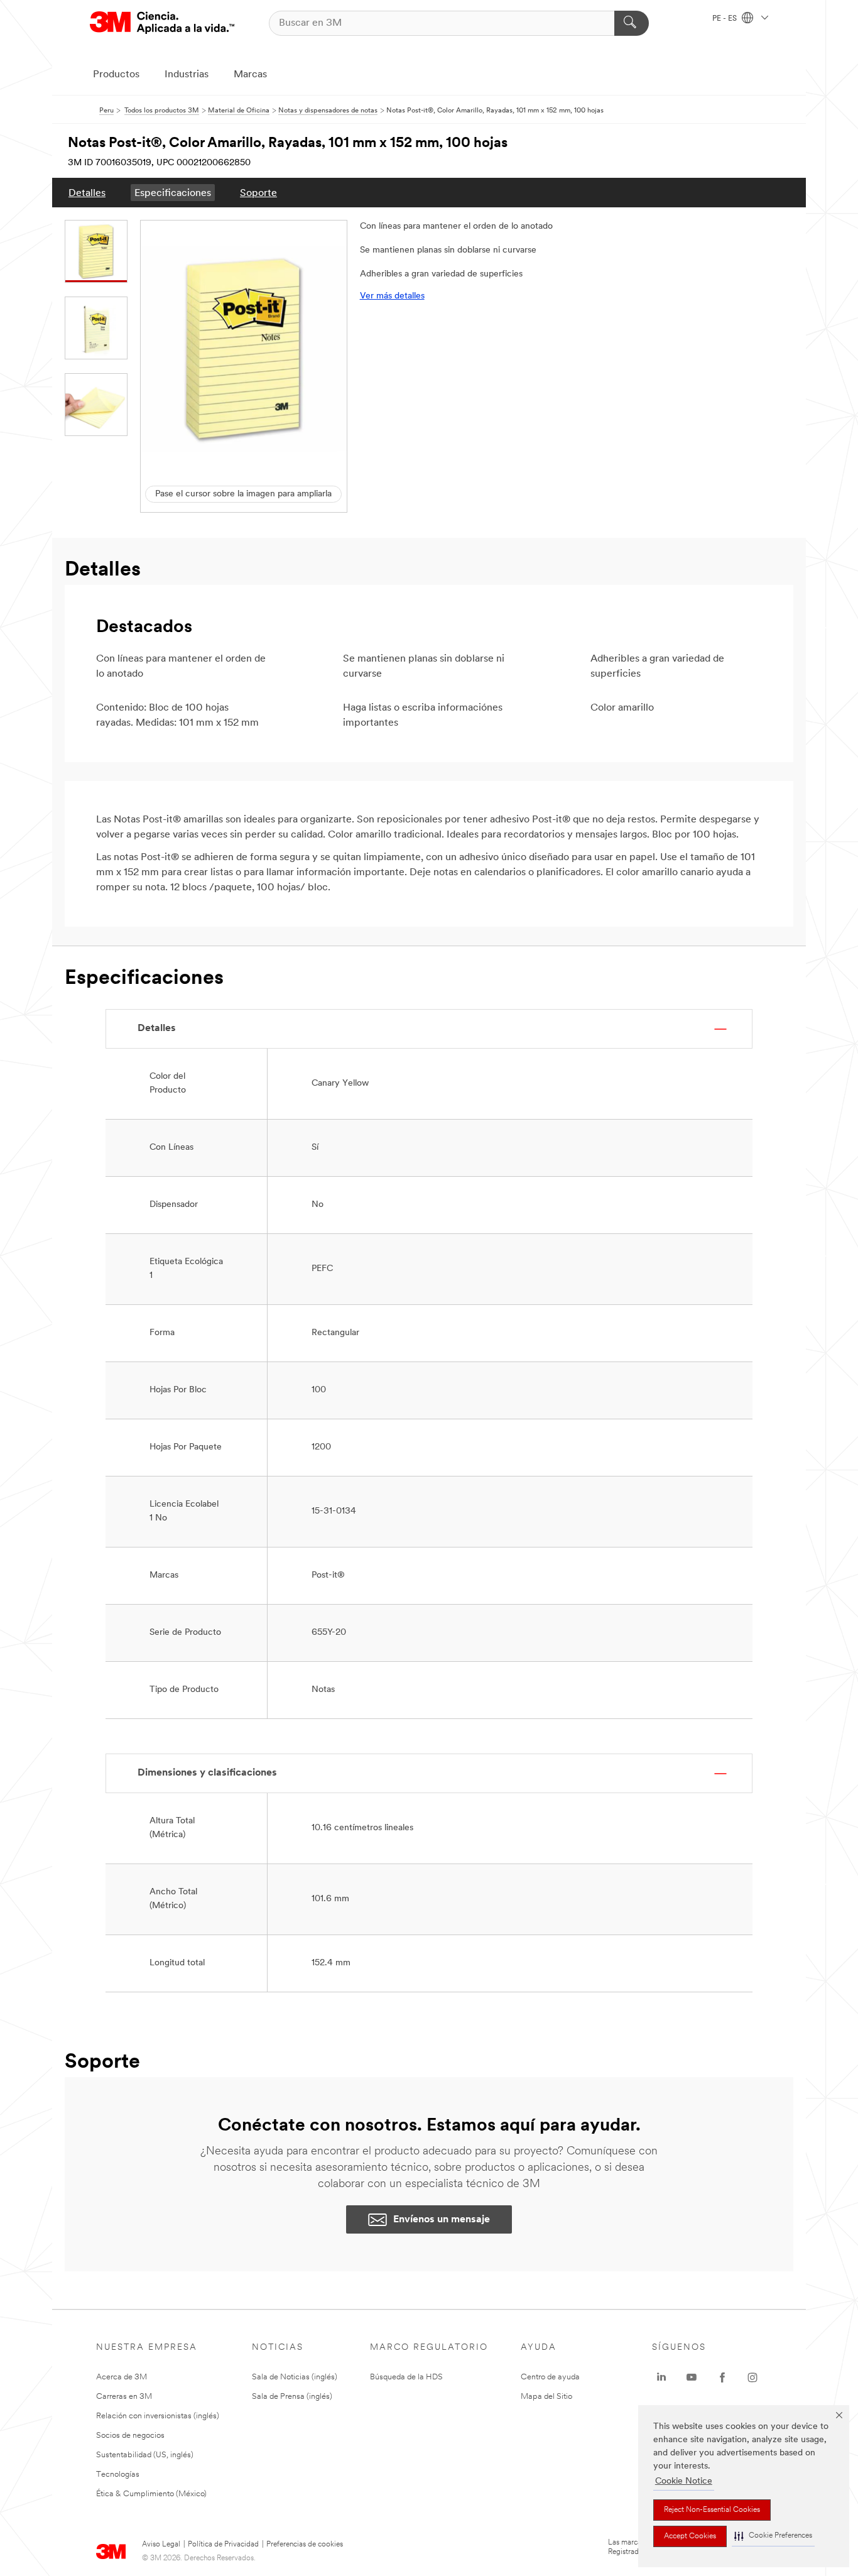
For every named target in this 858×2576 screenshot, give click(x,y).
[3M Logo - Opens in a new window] (162, 23)
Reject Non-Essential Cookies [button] (712, 2510)
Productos (116, 75)
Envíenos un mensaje (442, 2220)
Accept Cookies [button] (690, 2536)
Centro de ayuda (550, 2377)
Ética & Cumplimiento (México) (151, 2494)
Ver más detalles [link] (392, 296)
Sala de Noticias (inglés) (295, 2377)
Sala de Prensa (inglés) (292, 2397)
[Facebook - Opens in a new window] (722, 2377)
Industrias (187, 75)
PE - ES (725, 19)
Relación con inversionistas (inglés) (158, 2416)
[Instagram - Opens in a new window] (752, 2377)
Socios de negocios (130, 2436)
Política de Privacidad (223, 2545)
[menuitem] (87, 193)
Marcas (250, 75)
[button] (773, 2536)
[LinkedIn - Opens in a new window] (661, 2377)
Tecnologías (118, 2475)
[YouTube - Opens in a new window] (692, 2377)
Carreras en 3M (124, 2397)
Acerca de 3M (122, 2377)
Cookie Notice (684, 2481)
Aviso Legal (161, 2545)
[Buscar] (632, 23)
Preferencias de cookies (305, 2545)
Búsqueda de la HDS (406, 2377)
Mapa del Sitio (546, 2397)
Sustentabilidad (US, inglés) (145, 2455)
